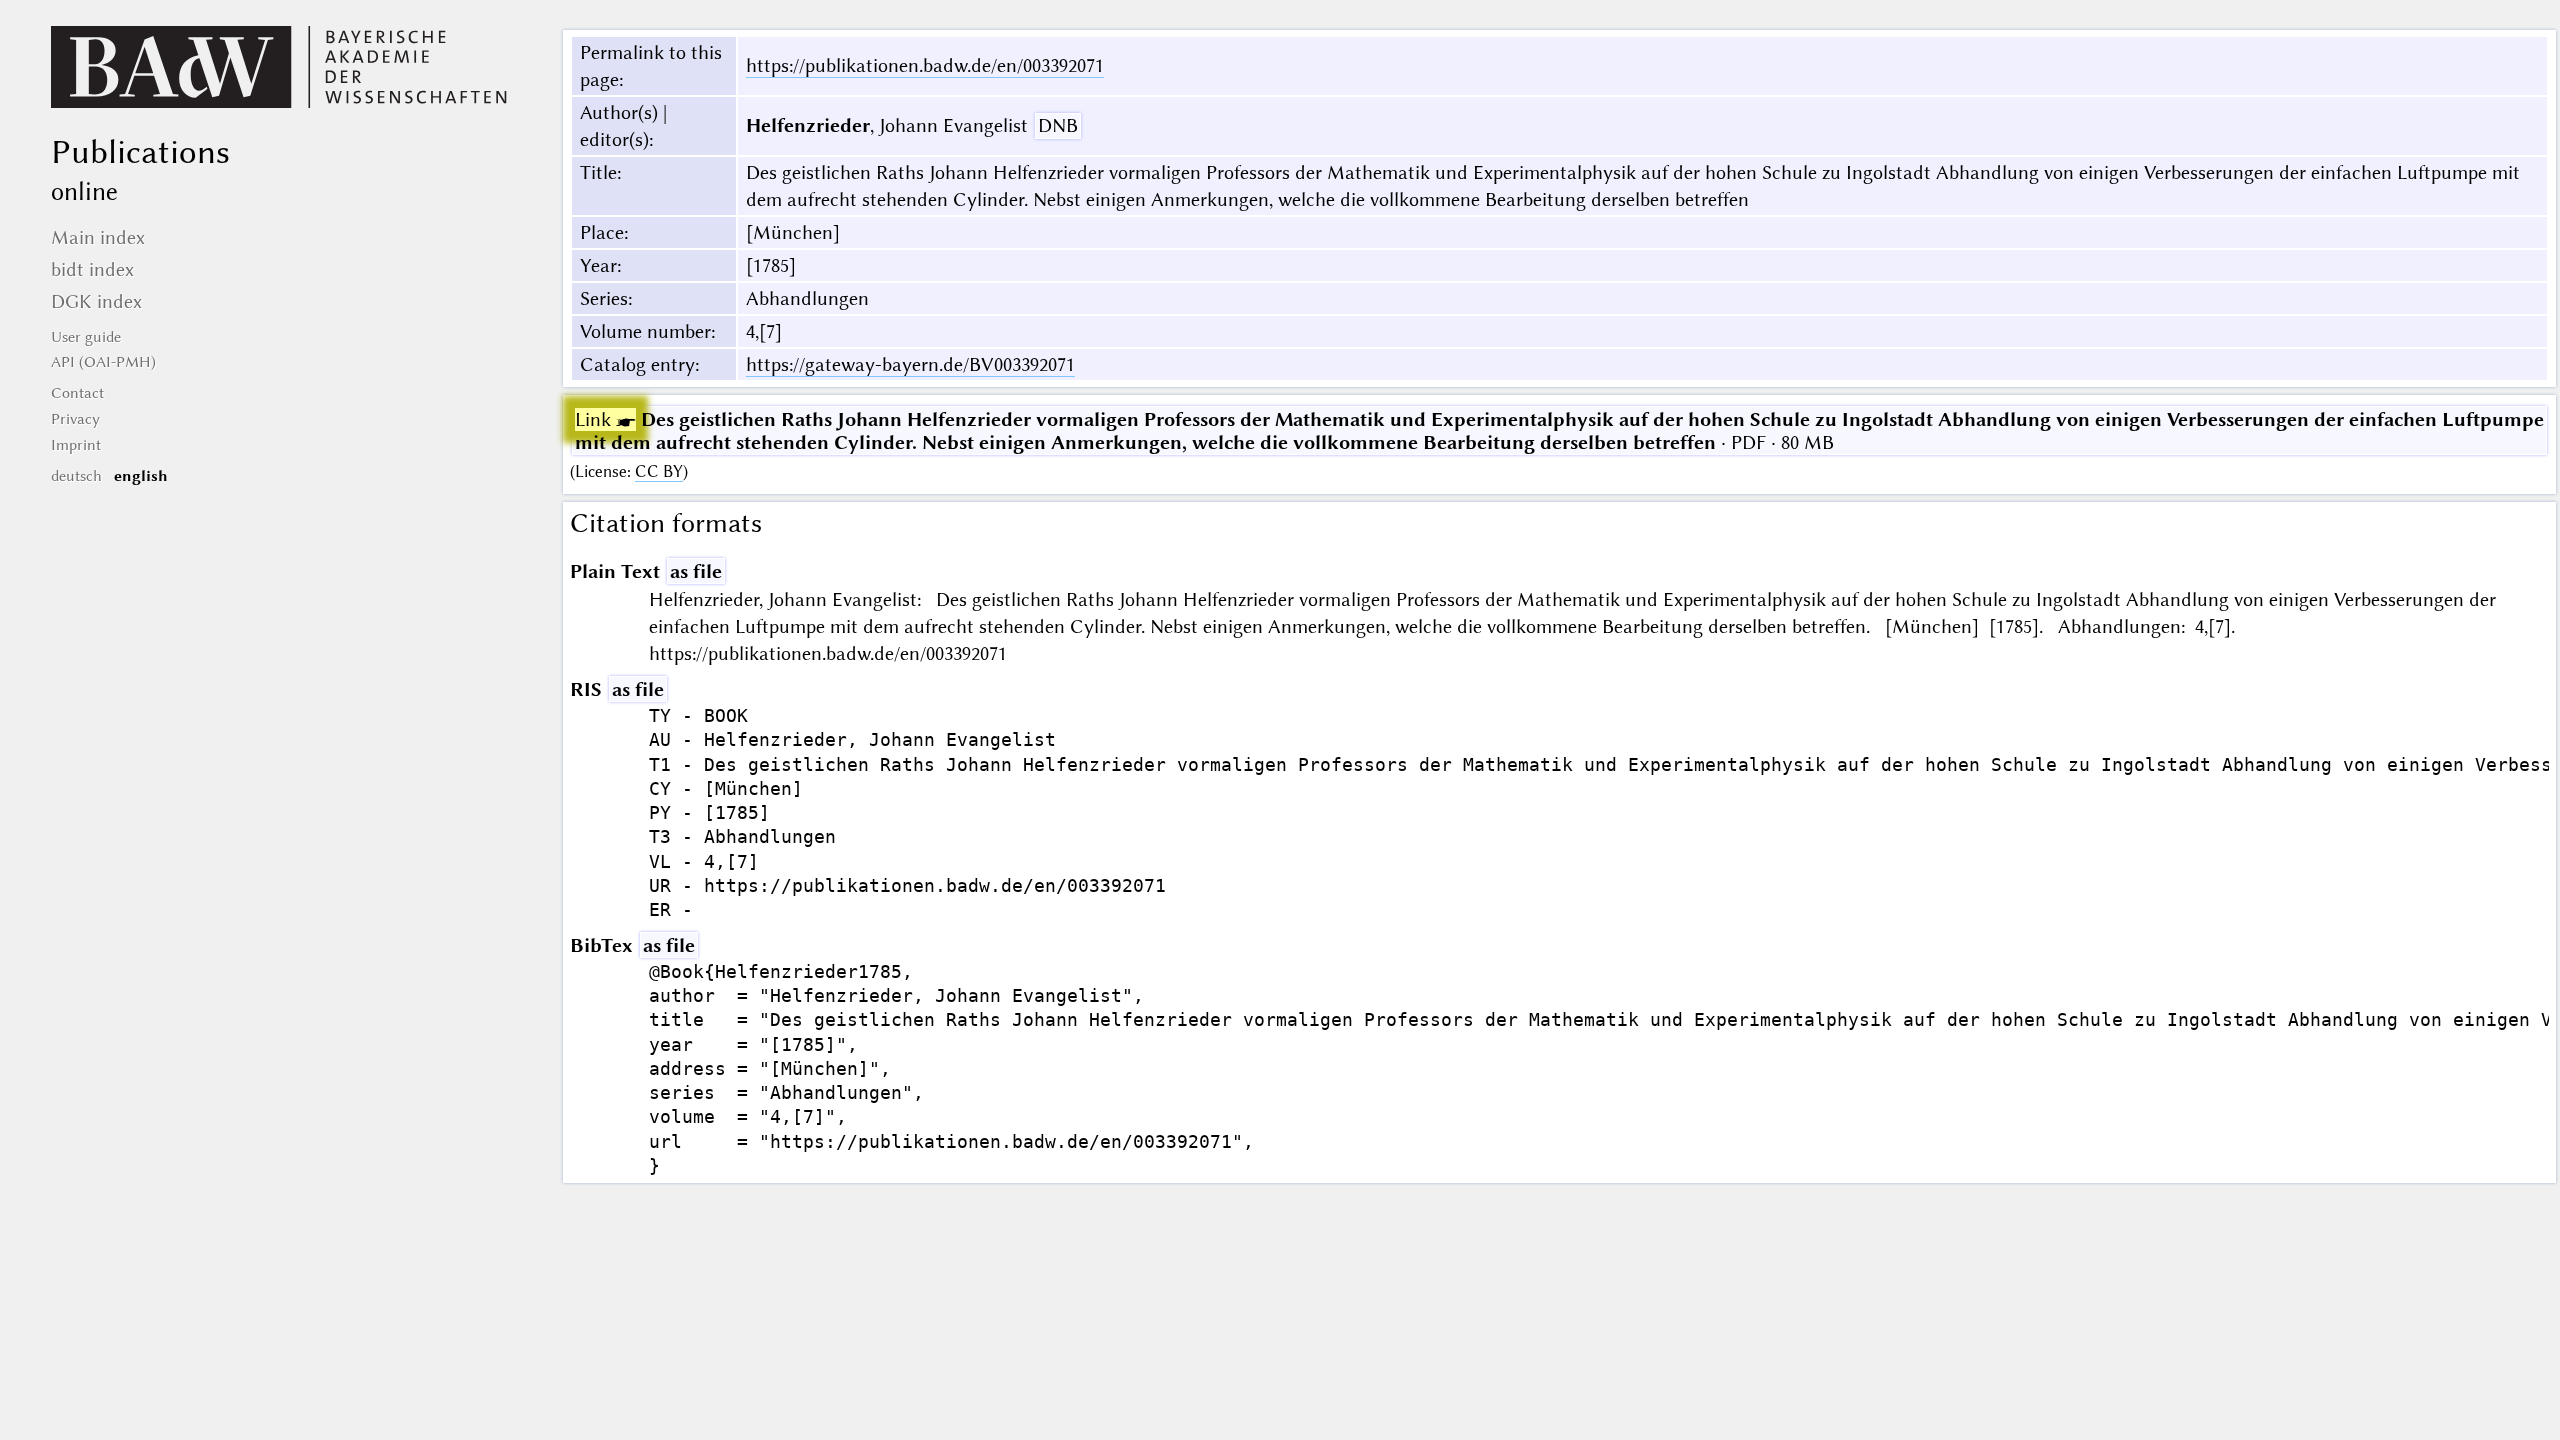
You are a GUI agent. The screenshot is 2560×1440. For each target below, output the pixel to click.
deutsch (76, 476)
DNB (1058, 125)
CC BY (659, 471)
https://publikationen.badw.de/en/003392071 (925, 65)
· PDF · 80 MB (1559, 431)
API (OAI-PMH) (103, 362)
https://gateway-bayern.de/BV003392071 (910, 364)
